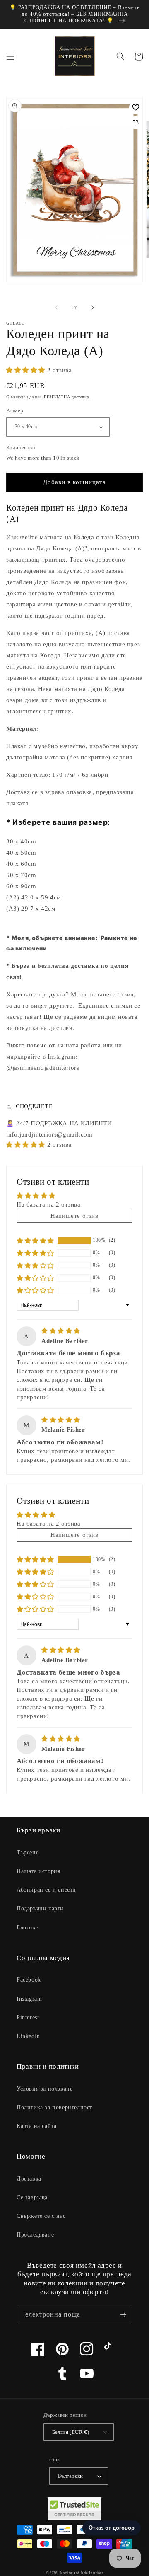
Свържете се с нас (41, 2216)
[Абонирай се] (123, 2315)
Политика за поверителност (54, 2107)
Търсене (28, 1853)
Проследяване (35, 2235)
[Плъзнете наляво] (56, 308)
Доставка (29, 2179)
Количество (21, 447)
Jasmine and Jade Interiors (81, 2573)
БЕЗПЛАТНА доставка (66, 397)
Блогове (27, 1928)
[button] (10, 56)
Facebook (29, 1980)
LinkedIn (28, 2036)
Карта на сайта (36, 2126)
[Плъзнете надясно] (93, 308)
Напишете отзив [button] (74, 1216)
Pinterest (28, 2017)
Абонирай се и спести (46, 1890)
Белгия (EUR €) (71, 2432)
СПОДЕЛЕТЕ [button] (34, 1106)
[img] (61, 1331)
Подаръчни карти (40, 1908)
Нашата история (38, 1871)
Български (71, 2476)
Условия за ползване (44, 2089)
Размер (15, 411)
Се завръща (32, 2197)
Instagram (29, 1999)
